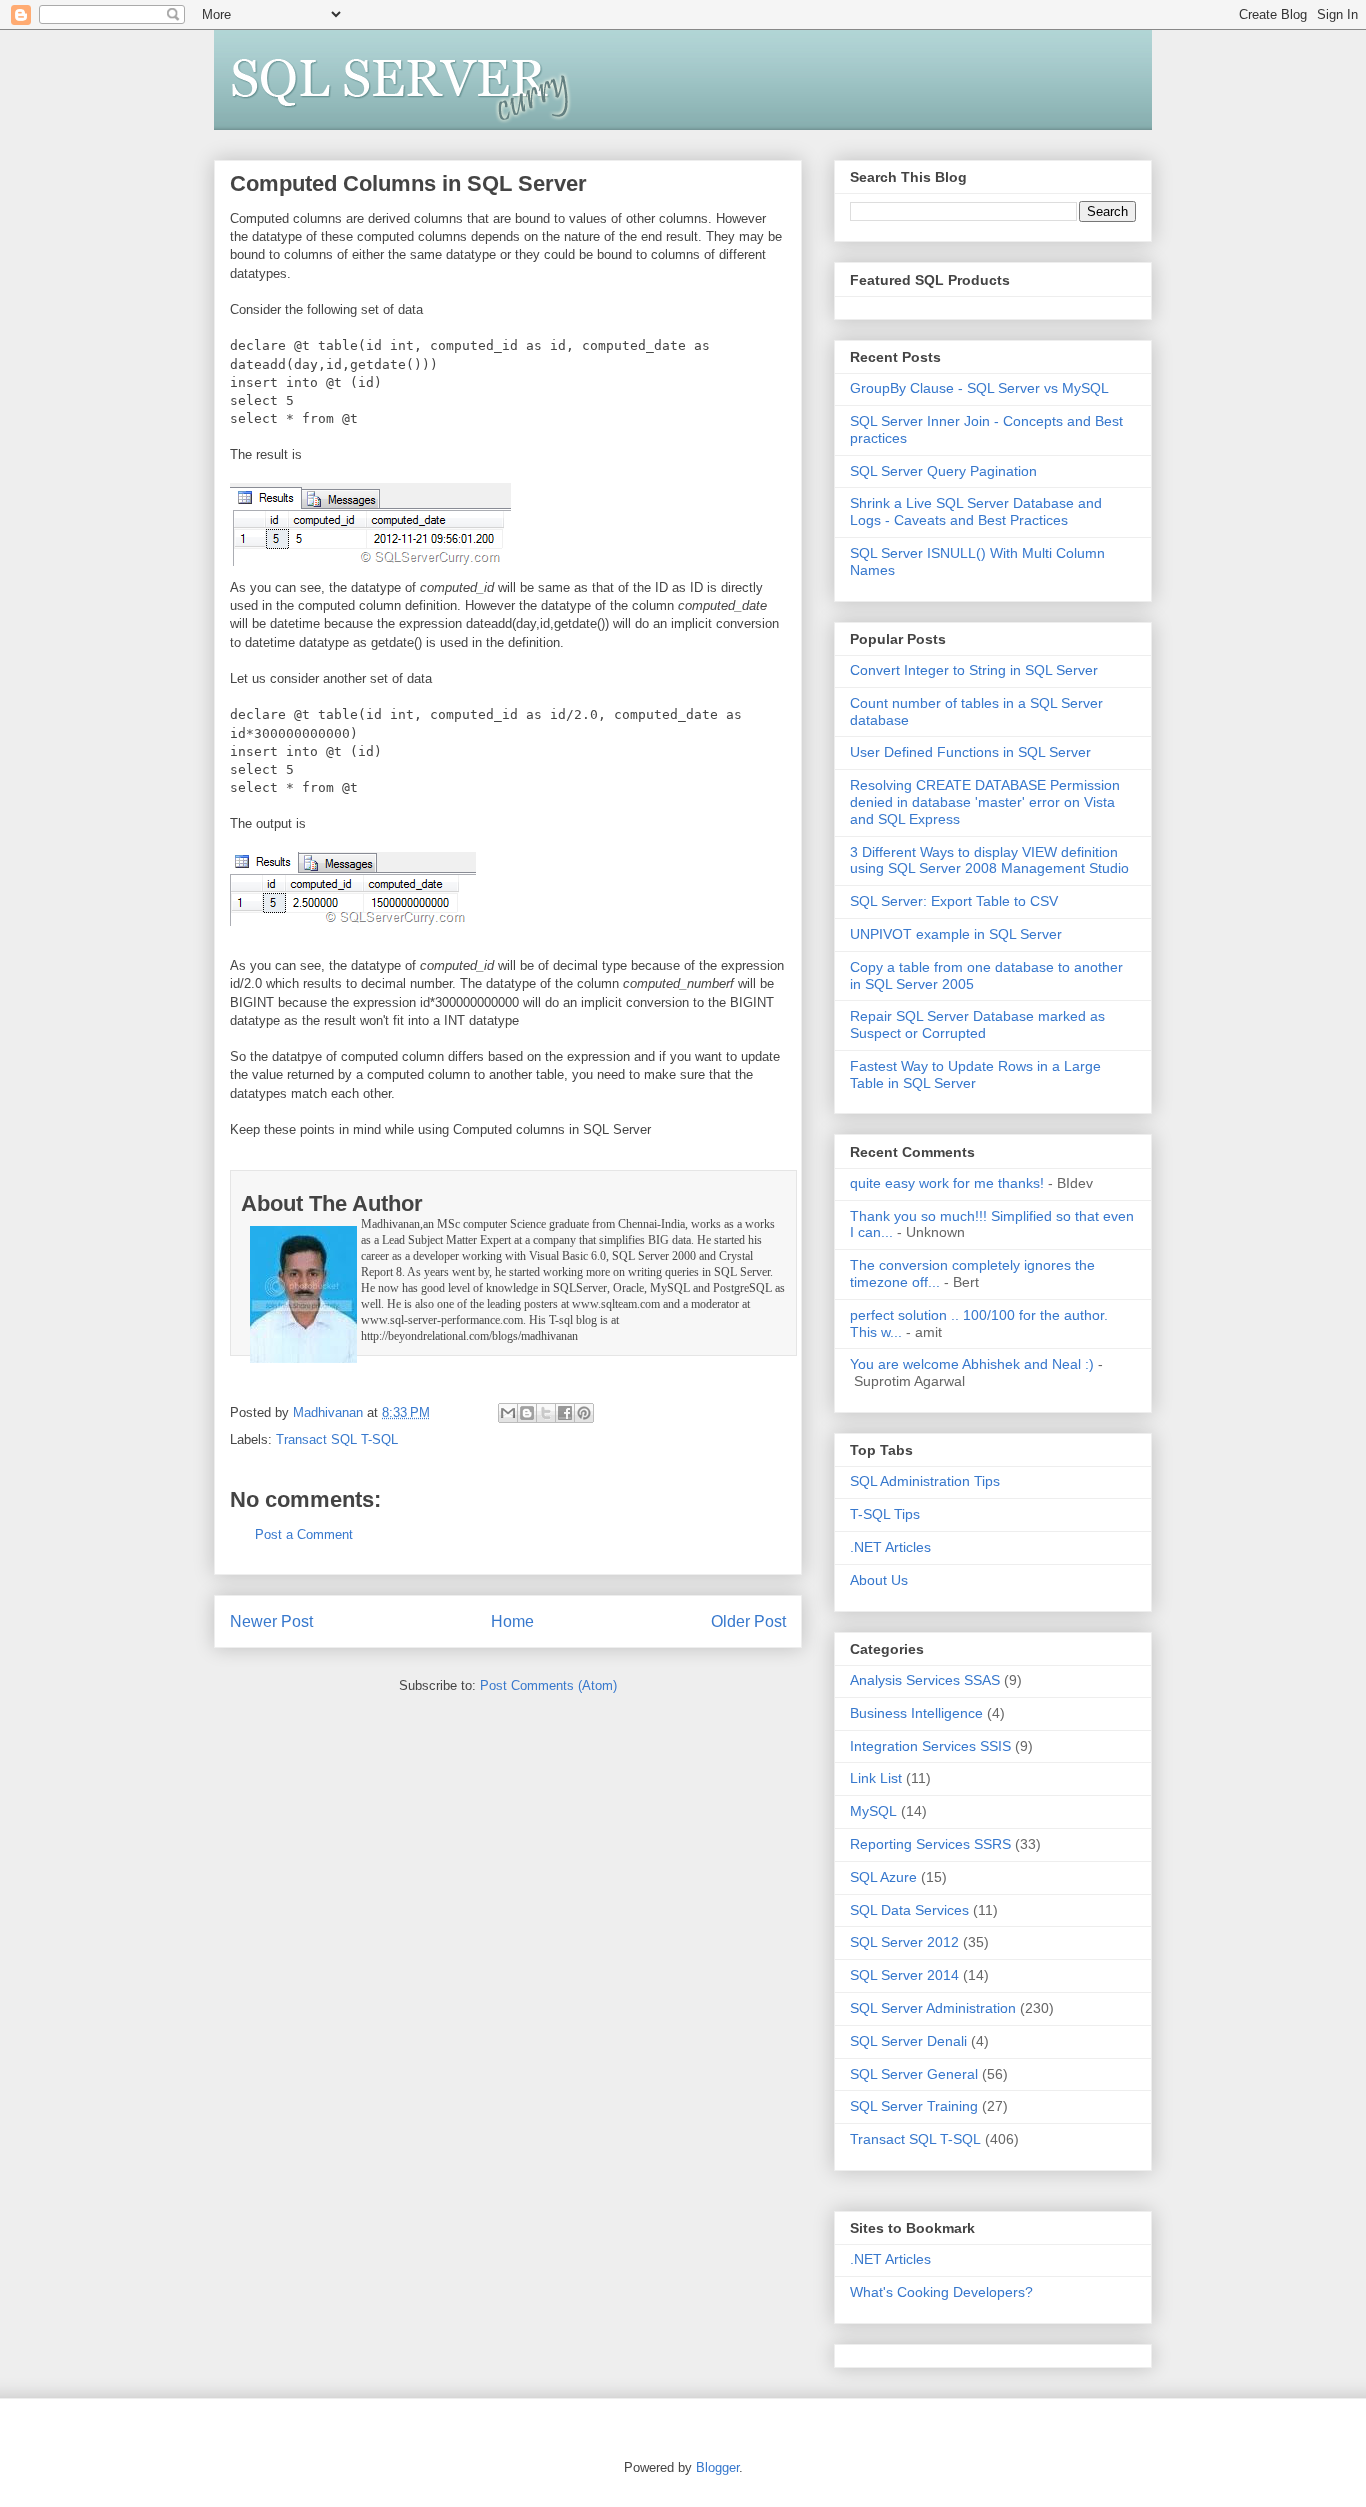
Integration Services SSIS (930, 1746)
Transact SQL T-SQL (337, 1439)
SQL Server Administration (933, 2008)
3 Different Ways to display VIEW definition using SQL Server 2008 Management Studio (989, 860)
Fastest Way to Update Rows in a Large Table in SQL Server (975, 1074)
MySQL (873, 1811)
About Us (879, 1580)
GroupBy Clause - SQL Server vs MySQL (979, 388)
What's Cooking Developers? (941, 2292)
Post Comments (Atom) (548, 1685)
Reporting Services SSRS (930, 1844)
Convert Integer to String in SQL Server (974, 670)
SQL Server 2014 (904, 1975)
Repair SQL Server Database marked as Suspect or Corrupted (977, 1024)
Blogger (717, 2467)
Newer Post (271, 1621)
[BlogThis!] (527, 1413)
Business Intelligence (916, 1713)
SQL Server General (914, 2074)
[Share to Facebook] (565, 1413)
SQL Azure (883, 1877)
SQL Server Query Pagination (943, 471)
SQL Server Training (914, 2106)
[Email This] (508, 1413)
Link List (876, 1778)
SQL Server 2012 (904, 1942)
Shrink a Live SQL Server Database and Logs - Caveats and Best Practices (976, 511)
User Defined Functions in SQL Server (970, 752)
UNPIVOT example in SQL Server (956, 934)
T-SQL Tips (885, 1514)
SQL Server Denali (908, 2041)
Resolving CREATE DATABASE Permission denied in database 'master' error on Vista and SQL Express (985, 802)
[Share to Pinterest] (584, 1413)
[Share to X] (546, 1413)
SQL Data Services (909, 1910)
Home (512, 1621)
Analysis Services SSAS (925, 1680)
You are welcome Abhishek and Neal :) (972, 1364)
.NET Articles (890, 1547)
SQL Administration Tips (925, 1481)
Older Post (748, 1621)
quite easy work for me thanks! (947, 1183)
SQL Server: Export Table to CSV (954, 901)
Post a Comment (304, 1534)
